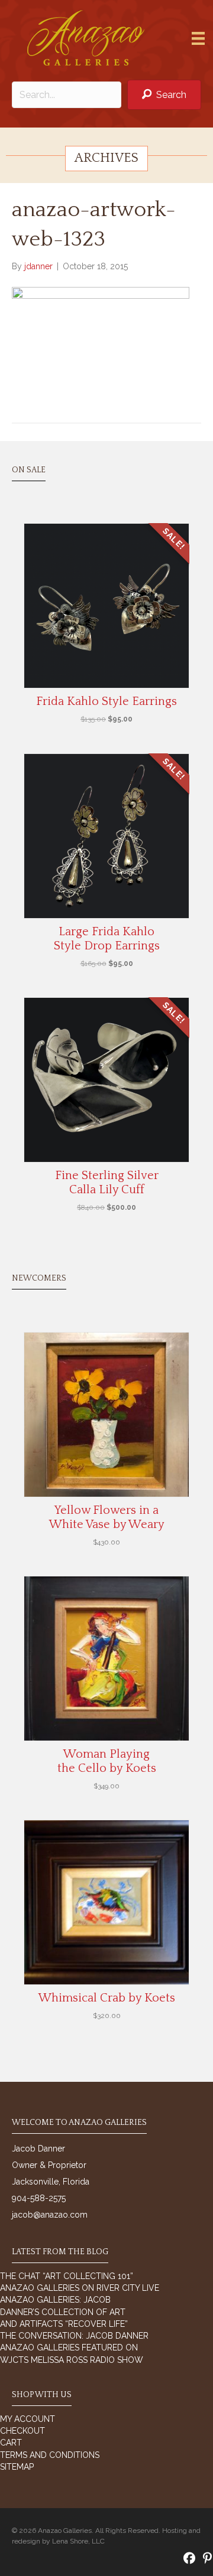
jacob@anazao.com (50, 2215)
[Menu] (198, 38)
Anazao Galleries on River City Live (80, 2288)
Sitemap (17, 2467)
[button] (164, 95)
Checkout (22, 2431)
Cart (11, 2443)
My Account (28, 2419)
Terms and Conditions (50, 2455)
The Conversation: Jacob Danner (74, 2336)
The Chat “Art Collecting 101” (67, 2276)
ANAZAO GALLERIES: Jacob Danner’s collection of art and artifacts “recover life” (64, 2312)
